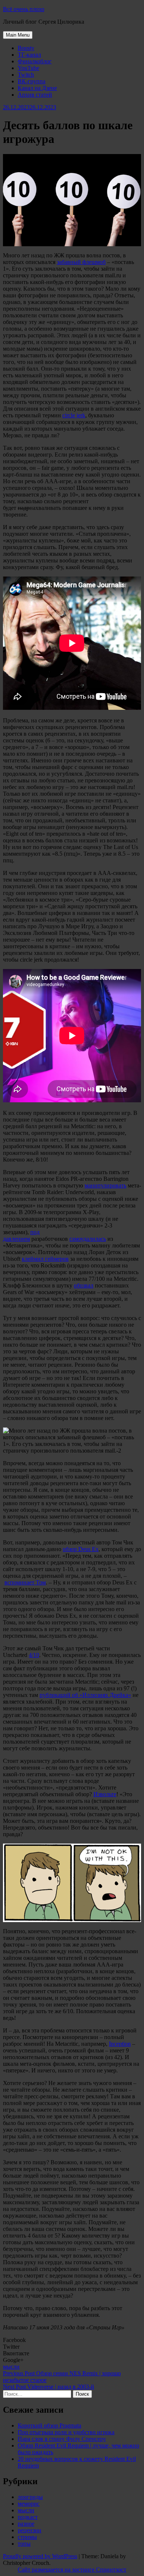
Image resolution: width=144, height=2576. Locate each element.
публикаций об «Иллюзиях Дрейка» (85, 1695)
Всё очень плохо (24, 9)
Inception (120, 2044)
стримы (27, 2537)
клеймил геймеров (45, 1259)
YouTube (28, 68)
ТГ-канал (29, 55)
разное (26, 2524)
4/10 (34, 1655)
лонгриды (30, 2497)
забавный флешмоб (81, 262)
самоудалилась (88, 1239)
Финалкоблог (35, 61)
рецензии (30, 2530)
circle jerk (74, 415)
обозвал (84, 1285)
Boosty (26, 48)
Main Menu (18, 35)
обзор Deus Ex (81, 1549)
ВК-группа (32, 81)
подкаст (28, 2517)
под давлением (21, 1235)
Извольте (105, 1794)
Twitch (26, 75)
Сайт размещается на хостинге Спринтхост (72, 2570)
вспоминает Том (25, 1582)
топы (24, 2544)
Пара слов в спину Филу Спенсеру (62, 2439)
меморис (29, 2504)
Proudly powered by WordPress (40, 2556)
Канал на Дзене (37, 88)
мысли (11, 2367)
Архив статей (35, 95)
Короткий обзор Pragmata (49, 2425)
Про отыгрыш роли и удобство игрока (66, 2432)
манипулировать (105, 1185)
